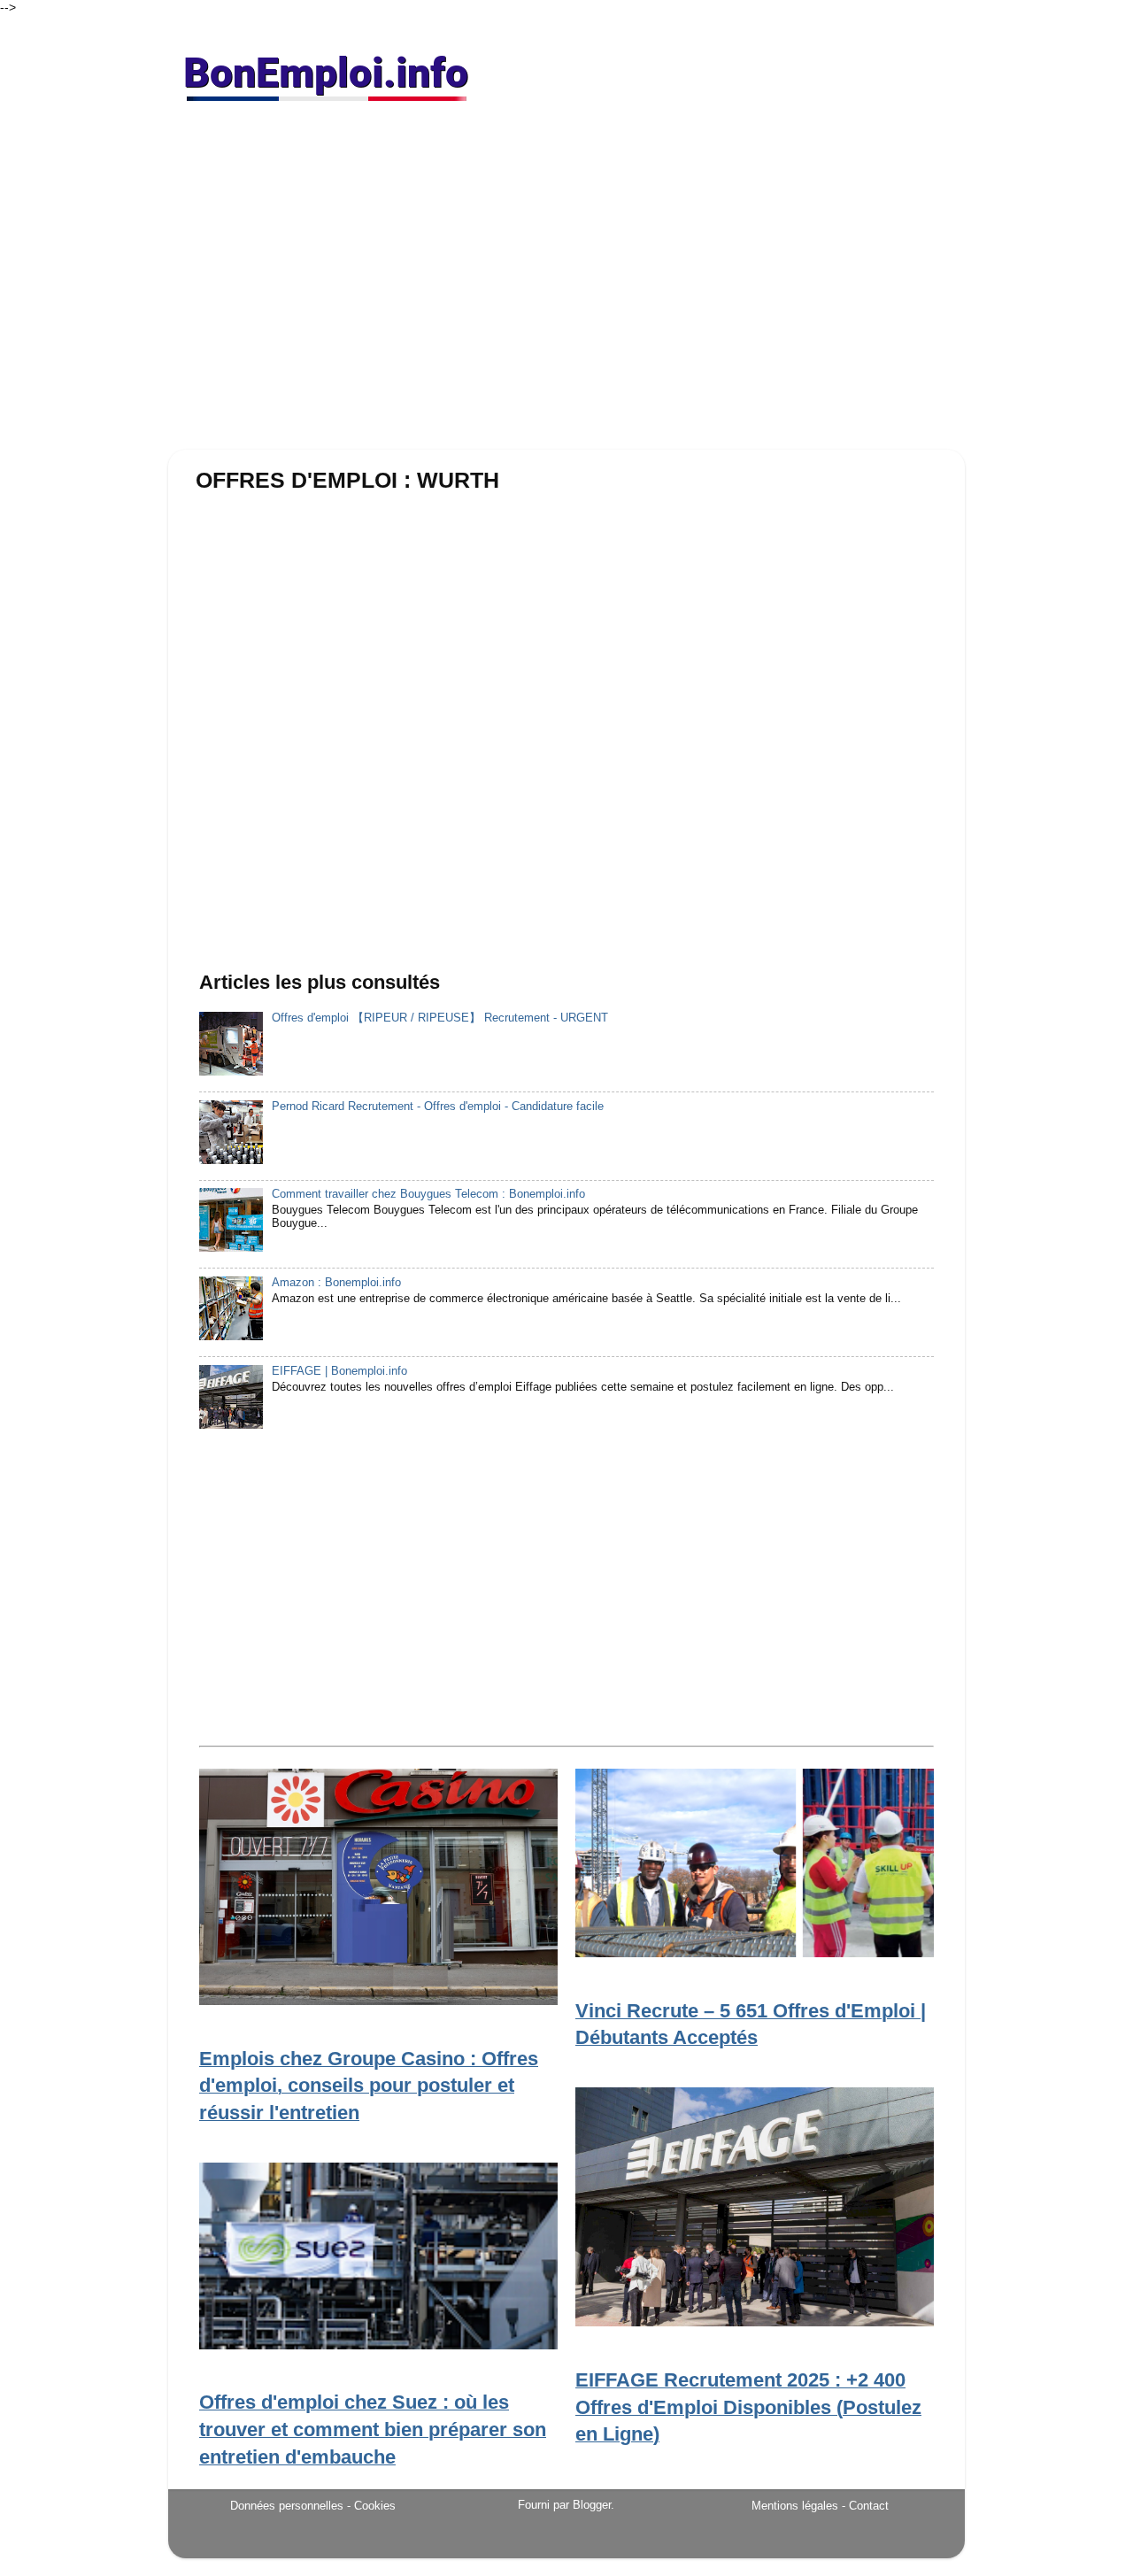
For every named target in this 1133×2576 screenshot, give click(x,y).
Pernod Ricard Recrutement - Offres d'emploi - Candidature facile (438, 1107)
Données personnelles (287, 2506)
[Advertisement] (566, 283)
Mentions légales (795, 2506)
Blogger (592, 2505)
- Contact (865, 2506)
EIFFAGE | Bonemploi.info (339, 1371)
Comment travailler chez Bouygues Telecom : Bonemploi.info (428, 1194)
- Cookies (371, 2506)
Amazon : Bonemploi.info (336, 1283)
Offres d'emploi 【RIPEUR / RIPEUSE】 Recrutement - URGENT (440, 1018)
